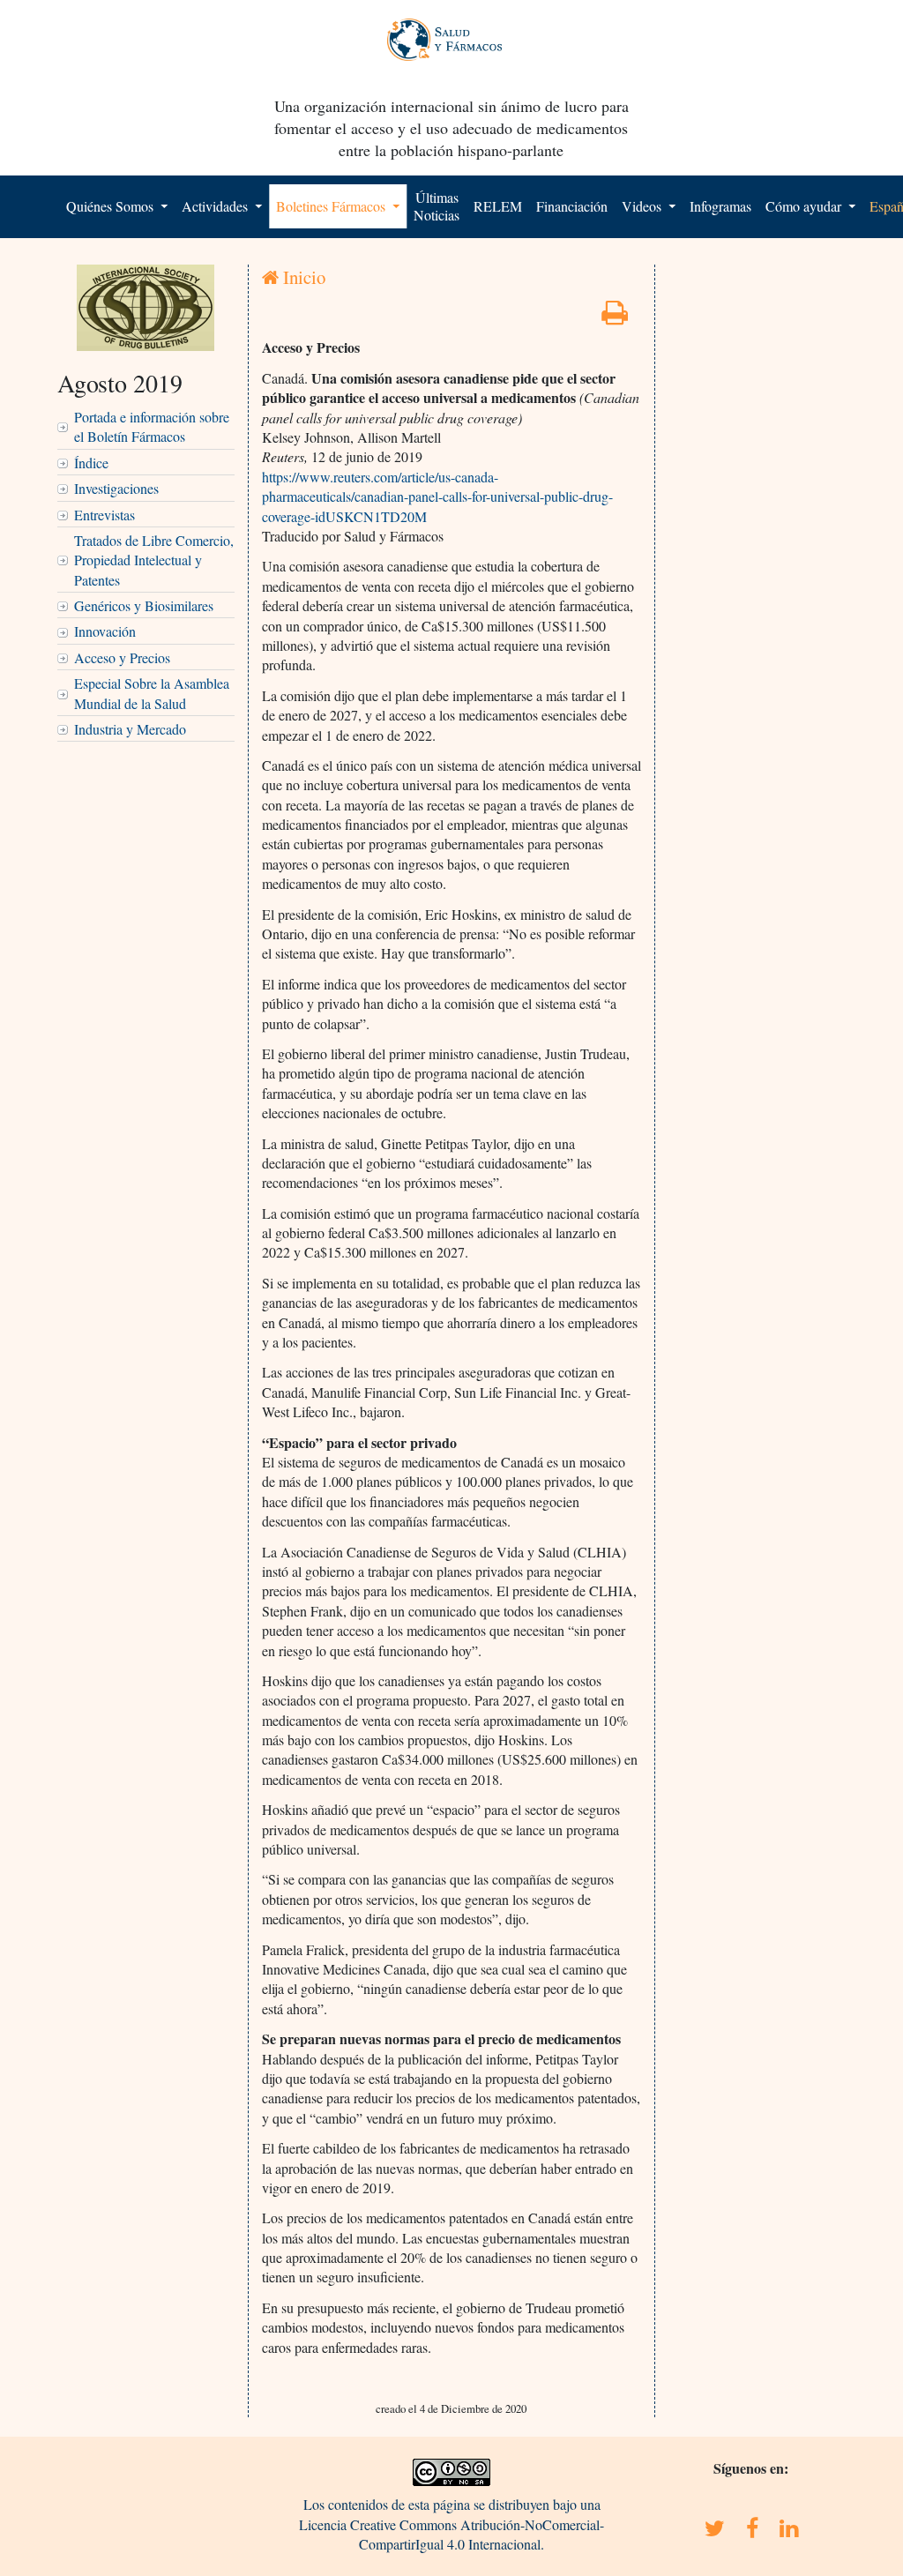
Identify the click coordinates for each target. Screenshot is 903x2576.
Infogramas (720, 206)
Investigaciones (116, 488)
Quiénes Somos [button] (112, 206)
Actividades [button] (216, 206)
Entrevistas (104, 515)
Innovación (105, 631)
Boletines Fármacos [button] (332, 206)
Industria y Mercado (130, 729)
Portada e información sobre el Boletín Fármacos (152, 426)
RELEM (498, 206)
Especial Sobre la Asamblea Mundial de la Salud (152, 693)
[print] (615, 317)
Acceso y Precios (122, 657)
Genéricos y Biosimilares (144, 605)
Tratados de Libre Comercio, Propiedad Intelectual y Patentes (154, 560)
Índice (91, 463)
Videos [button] (643, 206)
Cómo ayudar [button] (805, 206)
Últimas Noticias (437, 206)
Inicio (302, 277)
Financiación (572, 206)
